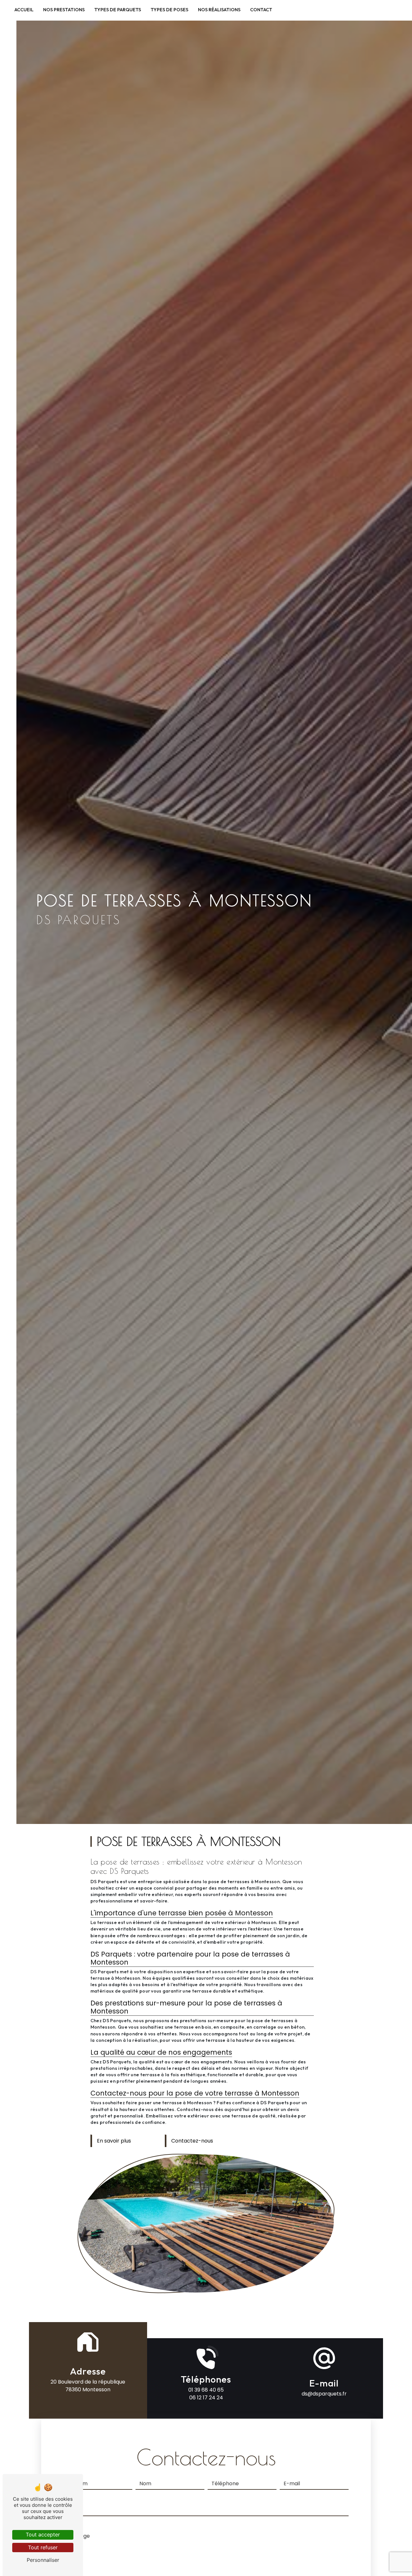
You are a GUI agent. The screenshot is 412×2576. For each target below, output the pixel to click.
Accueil (24, 10)
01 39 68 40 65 (206, 2390)
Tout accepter (43, 2534)
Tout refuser (43, 2547)
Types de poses (169, 10)
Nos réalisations (219, 10)
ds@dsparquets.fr (324, 2394)
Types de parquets (118, 10)
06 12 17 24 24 (206, 2398)
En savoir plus (114, 2141)
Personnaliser (43, 2560)
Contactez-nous (192, 2141)
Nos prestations (64, 10)
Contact (261, 10)
